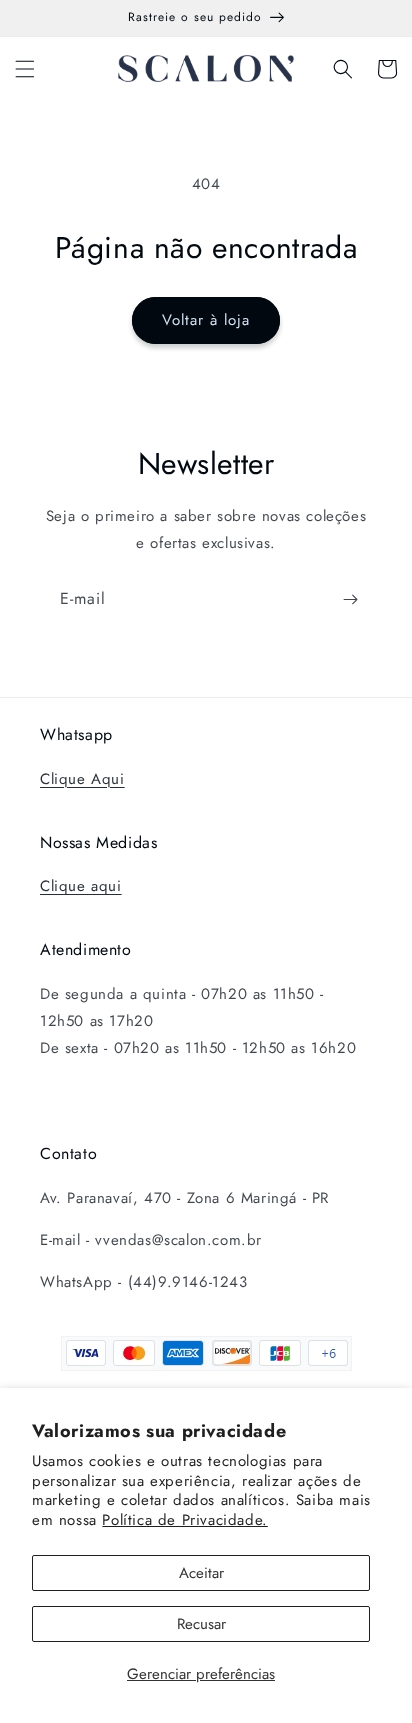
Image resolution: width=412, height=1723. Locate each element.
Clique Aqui (82, 779)
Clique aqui (81, 886)
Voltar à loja (206, 320)
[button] (25, 69)
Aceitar (201, 1573)
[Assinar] (350, 599)
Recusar (201, 1624)
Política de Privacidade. (184, 1520)
